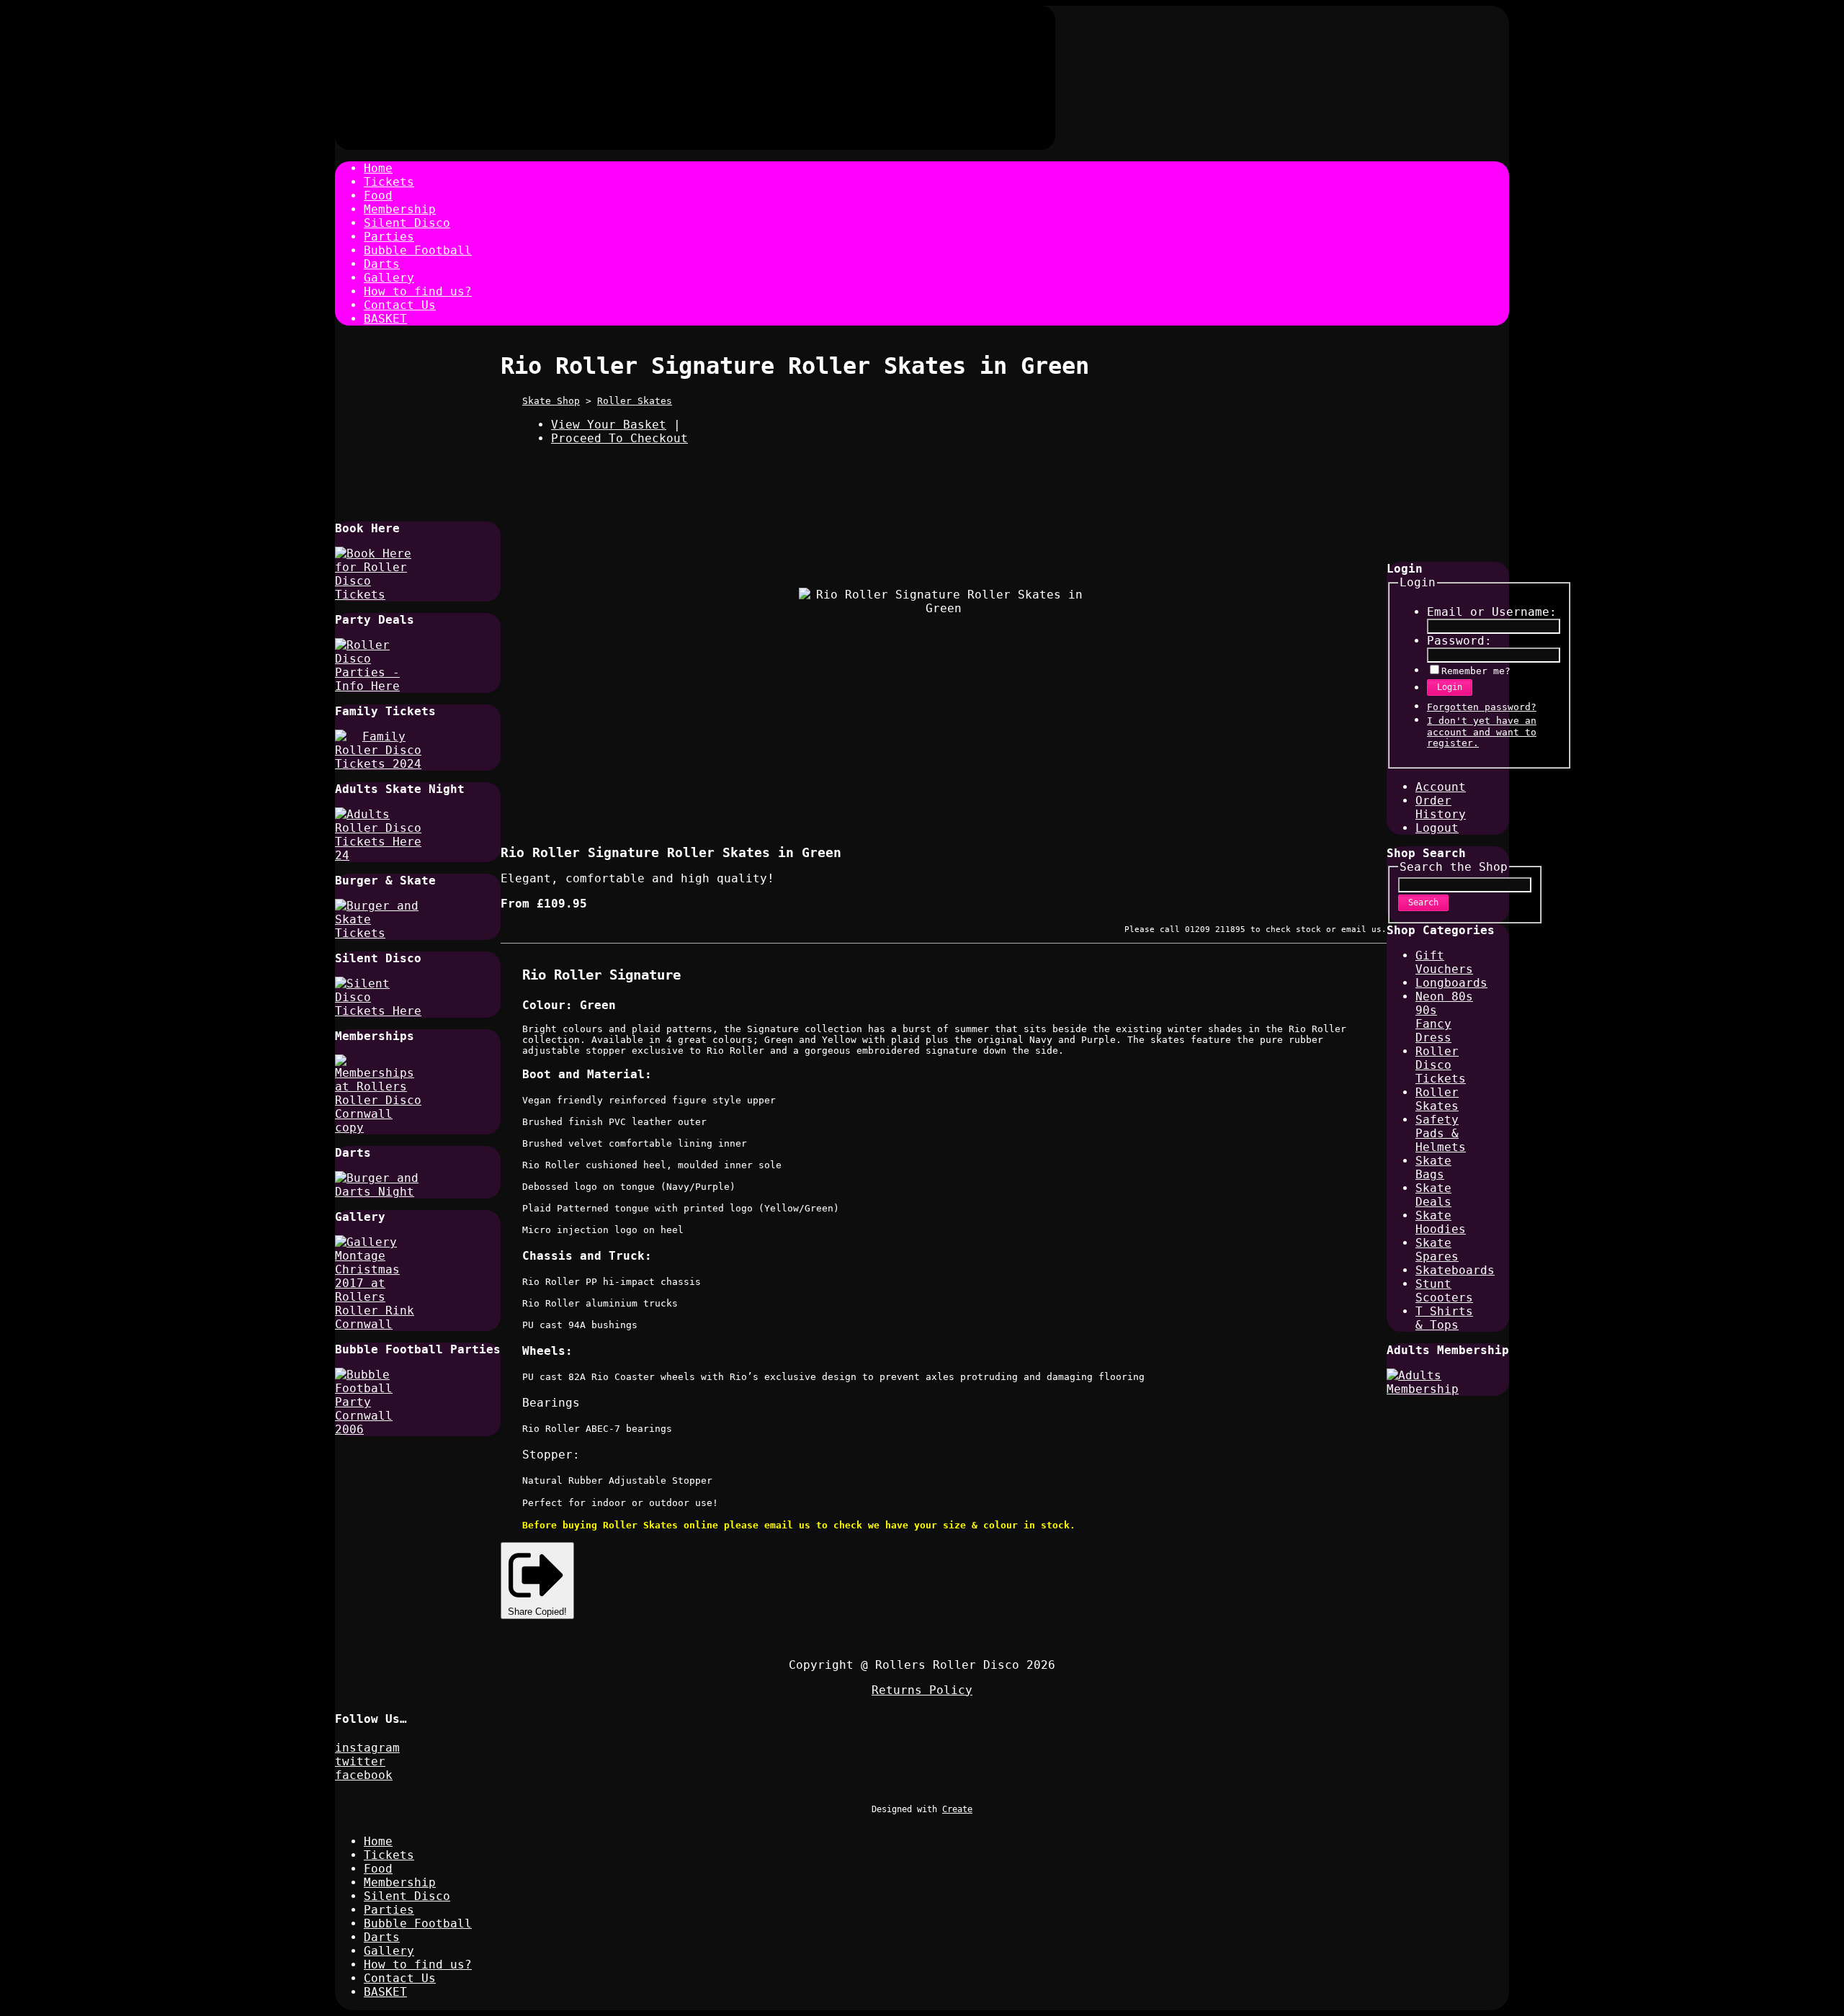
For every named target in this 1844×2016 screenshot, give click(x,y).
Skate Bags (1433, 1168)
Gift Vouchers (1444, 962)
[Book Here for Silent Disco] (378, 1011)
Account (1441, 787)
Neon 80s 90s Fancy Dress (1444, 1017)
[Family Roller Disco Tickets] (378, 764)
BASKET (385, 319)
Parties (389, 237)
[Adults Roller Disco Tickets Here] (378, 855)
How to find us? (418, 291)
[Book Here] (378, 595)
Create (957, 1809)
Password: (1459, 641)
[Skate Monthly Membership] (1430, 1389)
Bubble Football (418, 250)
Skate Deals (1433, 1195)
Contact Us (400, 305)
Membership (400, 209)
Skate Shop (551, 401)
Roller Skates (635, 401)
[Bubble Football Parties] (378, 1429)
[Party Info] (378, 686)
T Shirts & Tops (1444, 1318)
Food (378, 196)
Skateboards (1455, 1270)
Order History (1441, 807)
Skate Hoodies (1441, 1222)
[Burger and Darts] (378, 1192)
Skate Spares (1437, 1250)
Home (378, 168)
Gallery (389, 278)
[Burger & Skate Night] (378, 933)
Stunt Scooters (1444, 1291)
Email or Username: (1492, 612)
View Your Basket (609, 425)
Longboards (1451, 983)
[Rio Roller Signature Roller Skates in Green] (859, 792)
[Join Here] (378, 1128)
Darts (382, 264)
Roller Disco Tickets (1441, 1065)
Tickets (389, 182)
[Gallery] (378, 1324)
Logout (1437, 828)
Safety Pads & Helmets (1441, 1133)
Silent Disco (407, 223)
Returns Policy (922, 1690)
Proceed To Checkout (619, 438)
